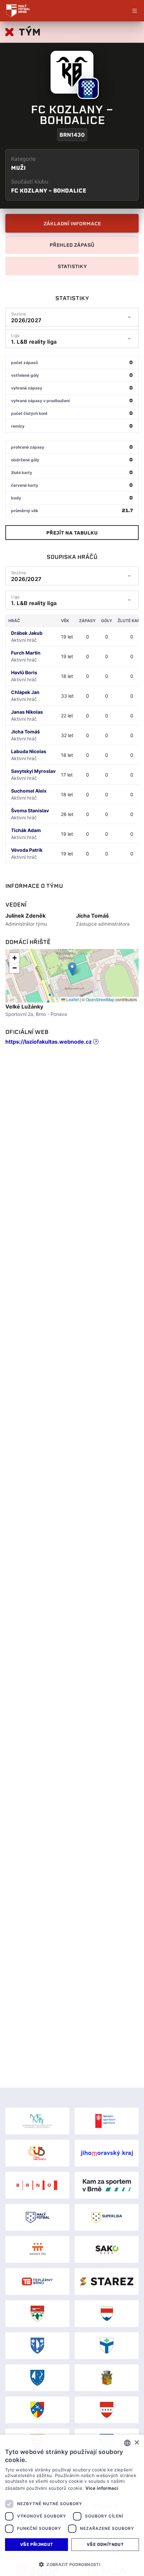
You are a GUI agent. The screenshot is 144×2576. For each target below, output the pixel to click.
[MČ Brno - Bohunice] (37, 2314)
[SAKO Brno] (107, 2249)
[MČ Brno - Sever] (107, 2410)
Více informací (102, 2488)
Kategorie (23, 159)
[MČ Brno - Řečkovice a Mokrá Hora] (37, 2410)
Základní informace (72, 224)
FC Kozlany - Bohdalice (49, 191)
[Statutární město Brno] (37, 2185)
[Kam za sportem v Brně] (107, 2185)
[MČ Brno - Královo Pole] (107, 2378)
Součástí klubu (30, 182)
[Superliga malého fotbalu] (107, 2217)
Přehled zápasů (72, 245)
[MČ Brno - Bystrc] (107, 2314)
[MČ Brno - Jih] (107, 2346)
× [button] (136, 2443)
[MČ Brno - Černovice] (37, 2346)
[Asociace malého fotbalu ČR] (37, 2217)
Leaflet (72, 999)
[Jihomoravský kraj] (107, 2153)
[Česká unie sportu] (37, 2153)
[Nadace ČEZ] (37, 2249)
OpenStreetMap (100, 999)
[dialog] (72, 2505)
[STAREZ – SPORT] (107, 2281)
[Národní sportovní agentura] (107, 2121)
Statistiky (72, 266)
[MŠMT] (37, 2121)
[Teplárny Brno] (37, 2281)
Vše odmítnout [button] (105, 2544)
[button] (72, 969)
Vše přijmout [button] (37, 2544)
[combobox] (127, 2443)
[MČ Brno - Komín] (37, 2378)
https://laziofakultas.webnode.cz (49, 1042)
